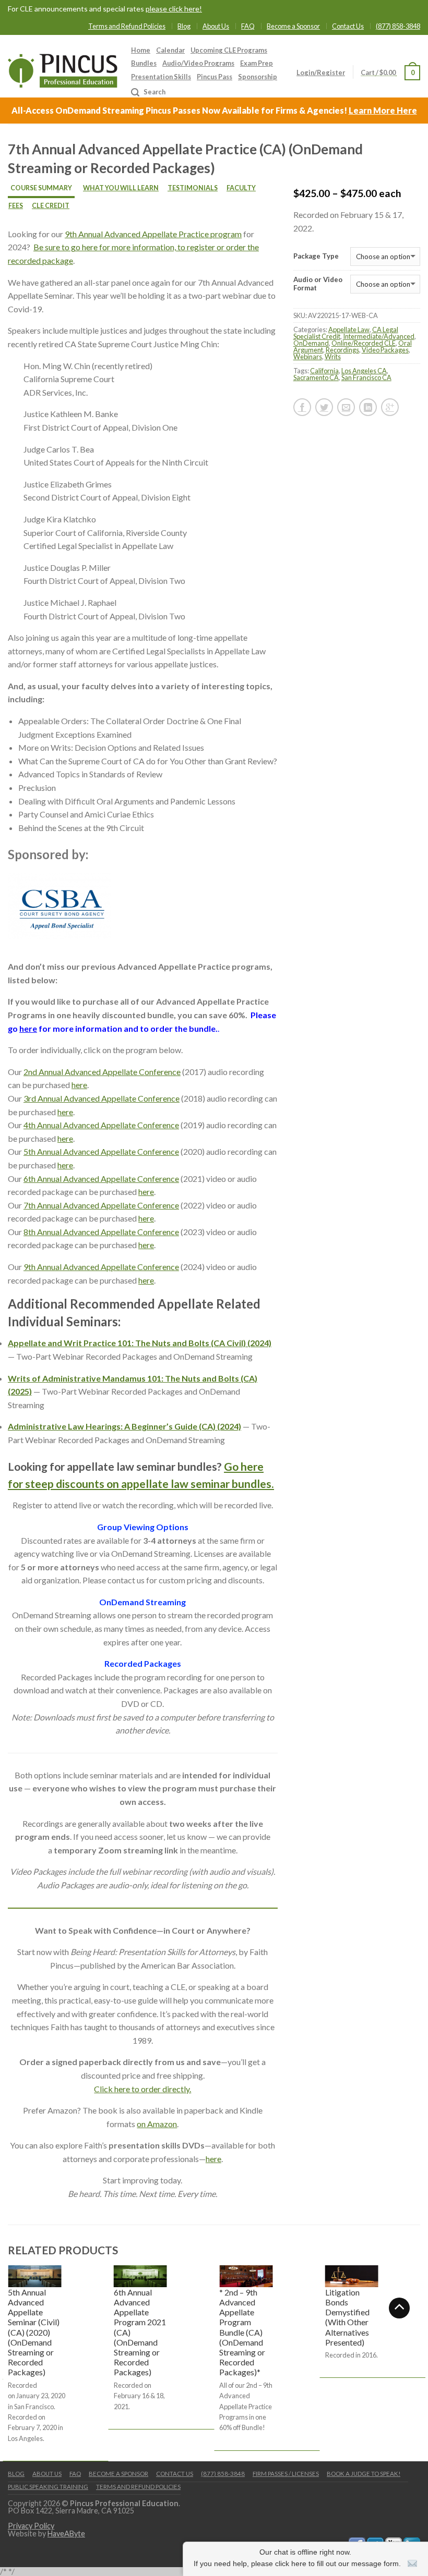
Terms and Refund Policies (127, 26)
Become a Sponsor (293, 26)
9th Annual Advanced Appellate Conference (101, 1267)
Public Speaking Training (48, 2487)
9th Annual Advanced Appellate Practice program (153, 234)
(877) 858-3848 (398, 26)
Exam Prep (257, 63)
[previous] (8, 2362)
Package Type (316, 256)
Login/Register (321, 72)
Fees (16, 206)
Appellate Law (349, 329)
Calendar (170, 50)
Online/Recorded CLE (364, 343)
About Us (216, 26)
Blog (184, 26)
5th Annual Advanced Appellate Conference (101, 1151)
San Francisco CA (366, 377)
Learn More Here (383, 110)
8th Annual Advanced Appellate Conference (101, 1232)
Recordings (342, 350)
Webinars (308, 357)
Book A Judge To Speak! (364, 2474)
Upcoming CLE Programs (229, 50)
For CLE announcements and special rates (105, 9)
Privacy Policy (31, 2526)
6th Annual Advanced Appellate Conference (101, 1179)
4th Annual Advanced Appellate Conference (101, 1125)
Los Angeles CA (364, 371)
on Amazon (157, 2124)
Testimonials (193, 188)
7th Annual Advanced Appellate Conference (101, 1205)
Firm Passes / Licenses (286, 2474)
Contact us (175, 2474)
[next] (420, 2362)
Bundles (144, 63)
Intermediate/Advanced (379, 336)
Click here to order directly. (142, 2089)
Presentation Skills (161, 77)
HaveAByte (66, 2534)
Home (141, 50)
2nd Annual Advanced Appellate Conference (102, 1072)
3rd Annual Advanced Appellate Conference (102, 1098)
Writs (333, 357)
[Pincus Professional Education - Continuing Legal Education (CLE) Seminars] (63, 68)
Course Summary (41, 188)
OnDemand (311, 343)
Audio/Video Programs (198, 63)
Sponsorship (258, 77)
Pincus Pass (215, 77)
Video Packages (385, 350)
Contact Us (348, 26)
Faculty (241, 188)
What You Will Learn (121, 188)
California (324, 371)
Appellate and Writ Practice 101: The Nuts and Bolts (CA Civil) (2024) (140, 1343)
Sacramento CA (316, 377)
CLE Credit (51, 206)
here (28, 1028)
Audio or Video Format (318, 284)
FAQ (248, 26)
